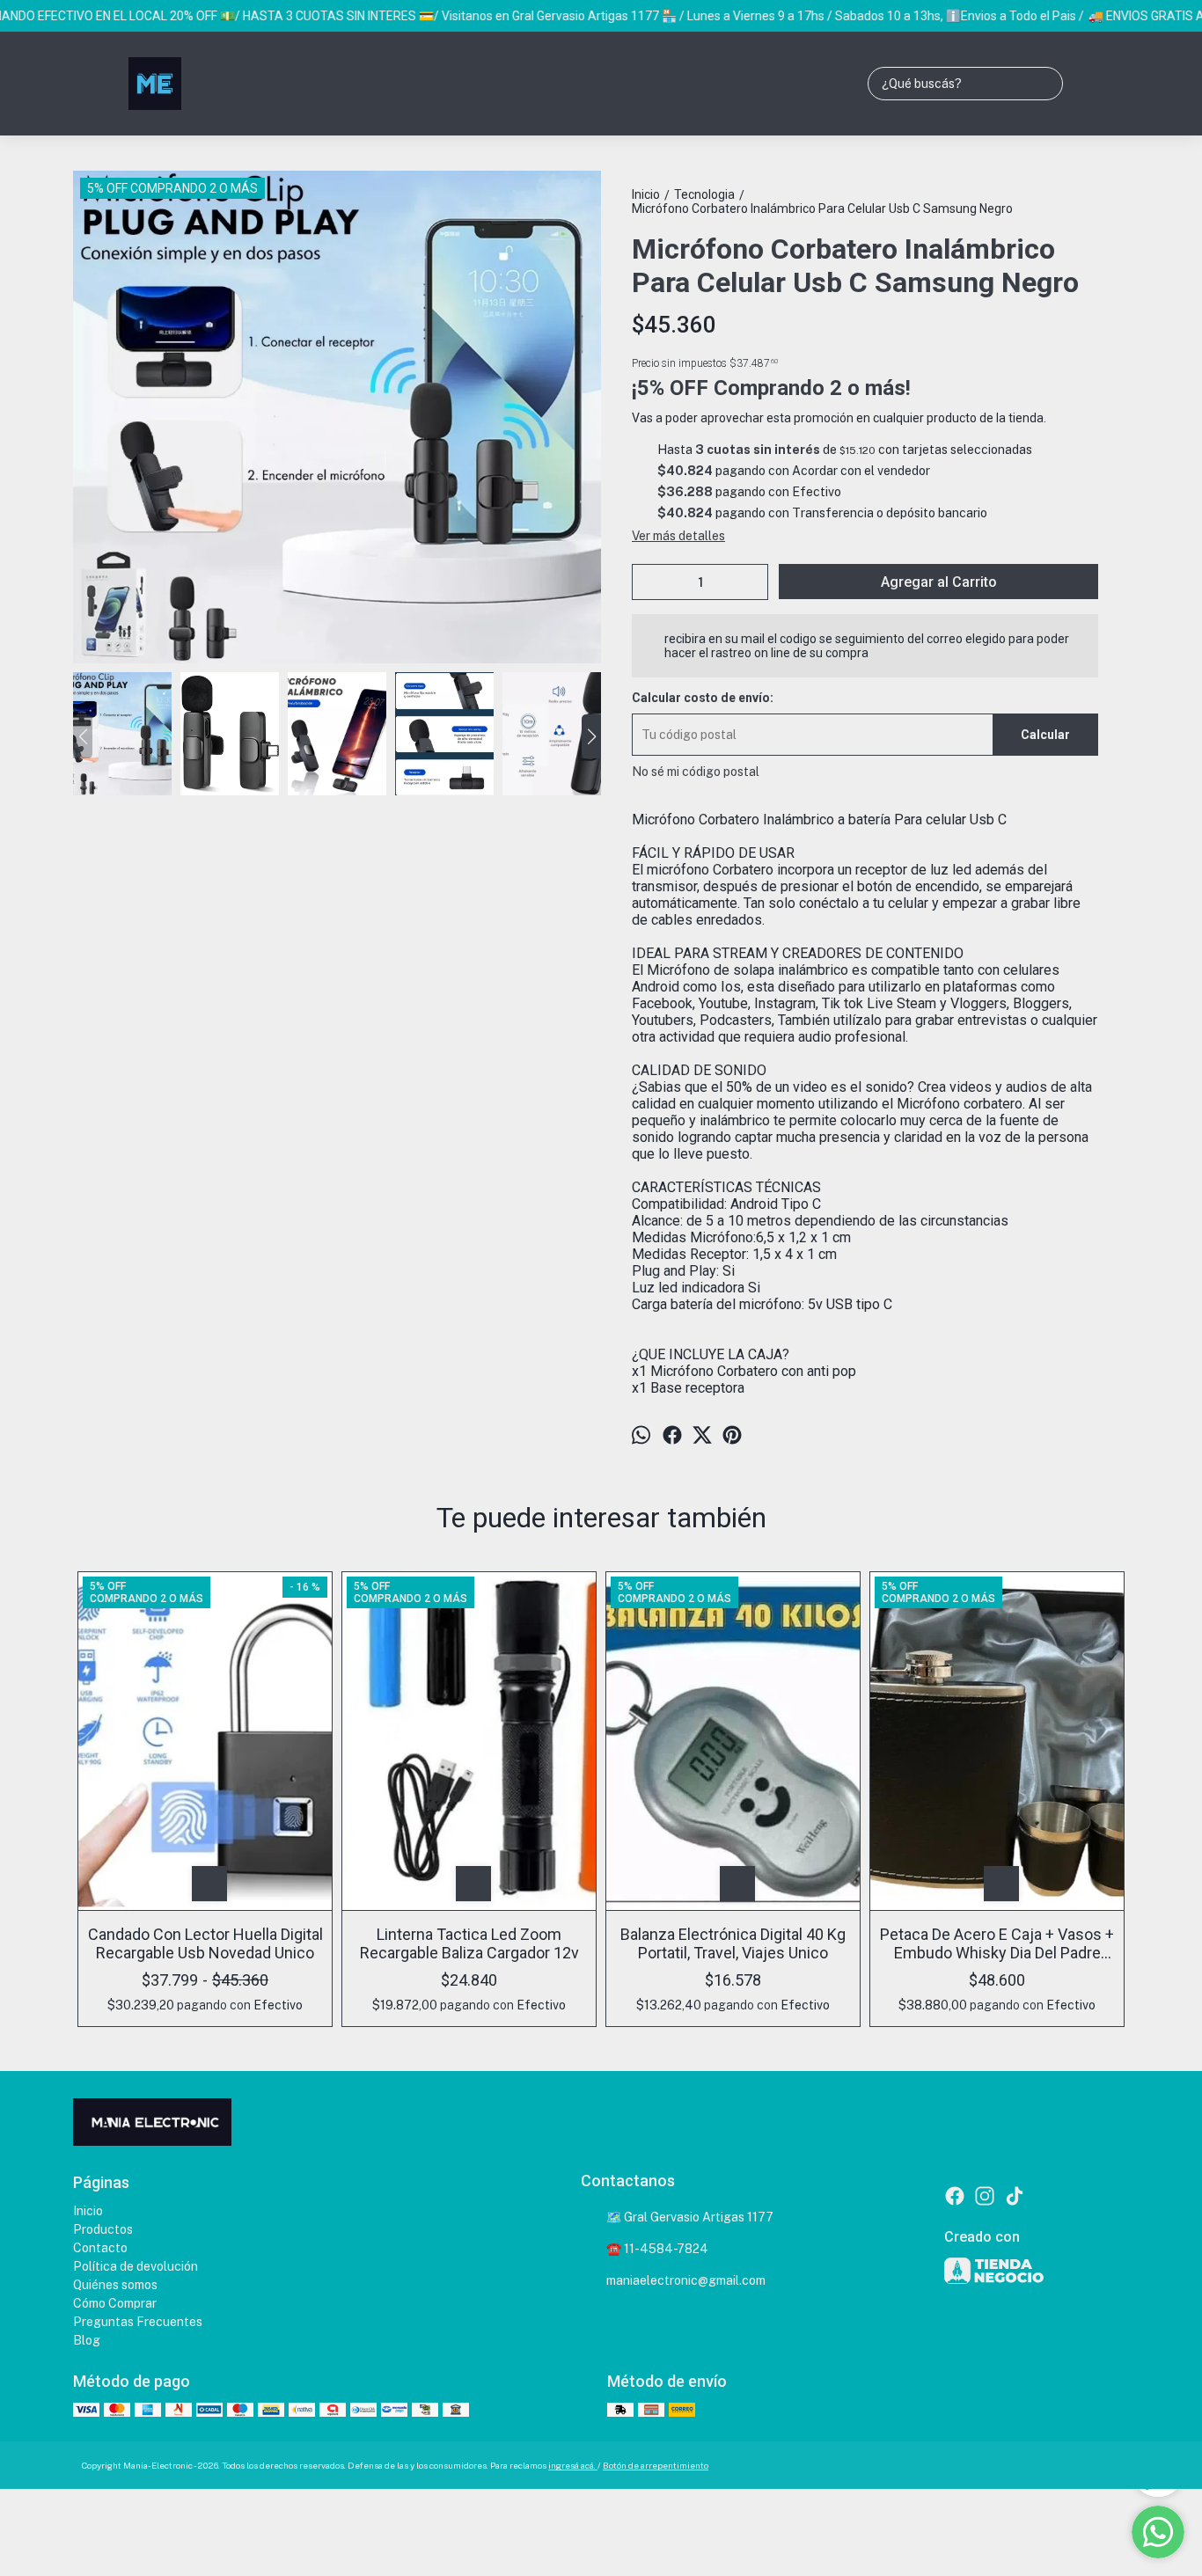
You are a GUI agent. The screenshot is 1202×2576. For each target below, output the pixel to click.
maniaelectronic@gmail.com (686, 2280)
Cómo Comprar (115, 2303)
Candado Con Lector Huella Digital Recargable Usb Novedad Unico (205, 1943)
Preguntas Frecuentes (138, 2322)
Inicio (88, 2211)
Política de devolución (136, 2266)
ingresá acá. (573, 2465)
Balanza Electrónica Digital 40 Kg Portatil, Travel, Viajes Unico (733, 1943)
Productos (103, 2229)
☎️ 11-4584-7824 (657, 2249)
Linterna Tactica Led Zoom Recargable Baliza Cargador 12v (469, 1943)
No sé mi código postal (696, 772)
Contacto (100, 2248)
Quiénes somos (115, 2285)
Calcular (1045, 735)
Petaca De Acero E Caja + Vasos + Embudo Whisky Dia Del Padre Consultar (997, 1943)
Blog (87, 2340)
